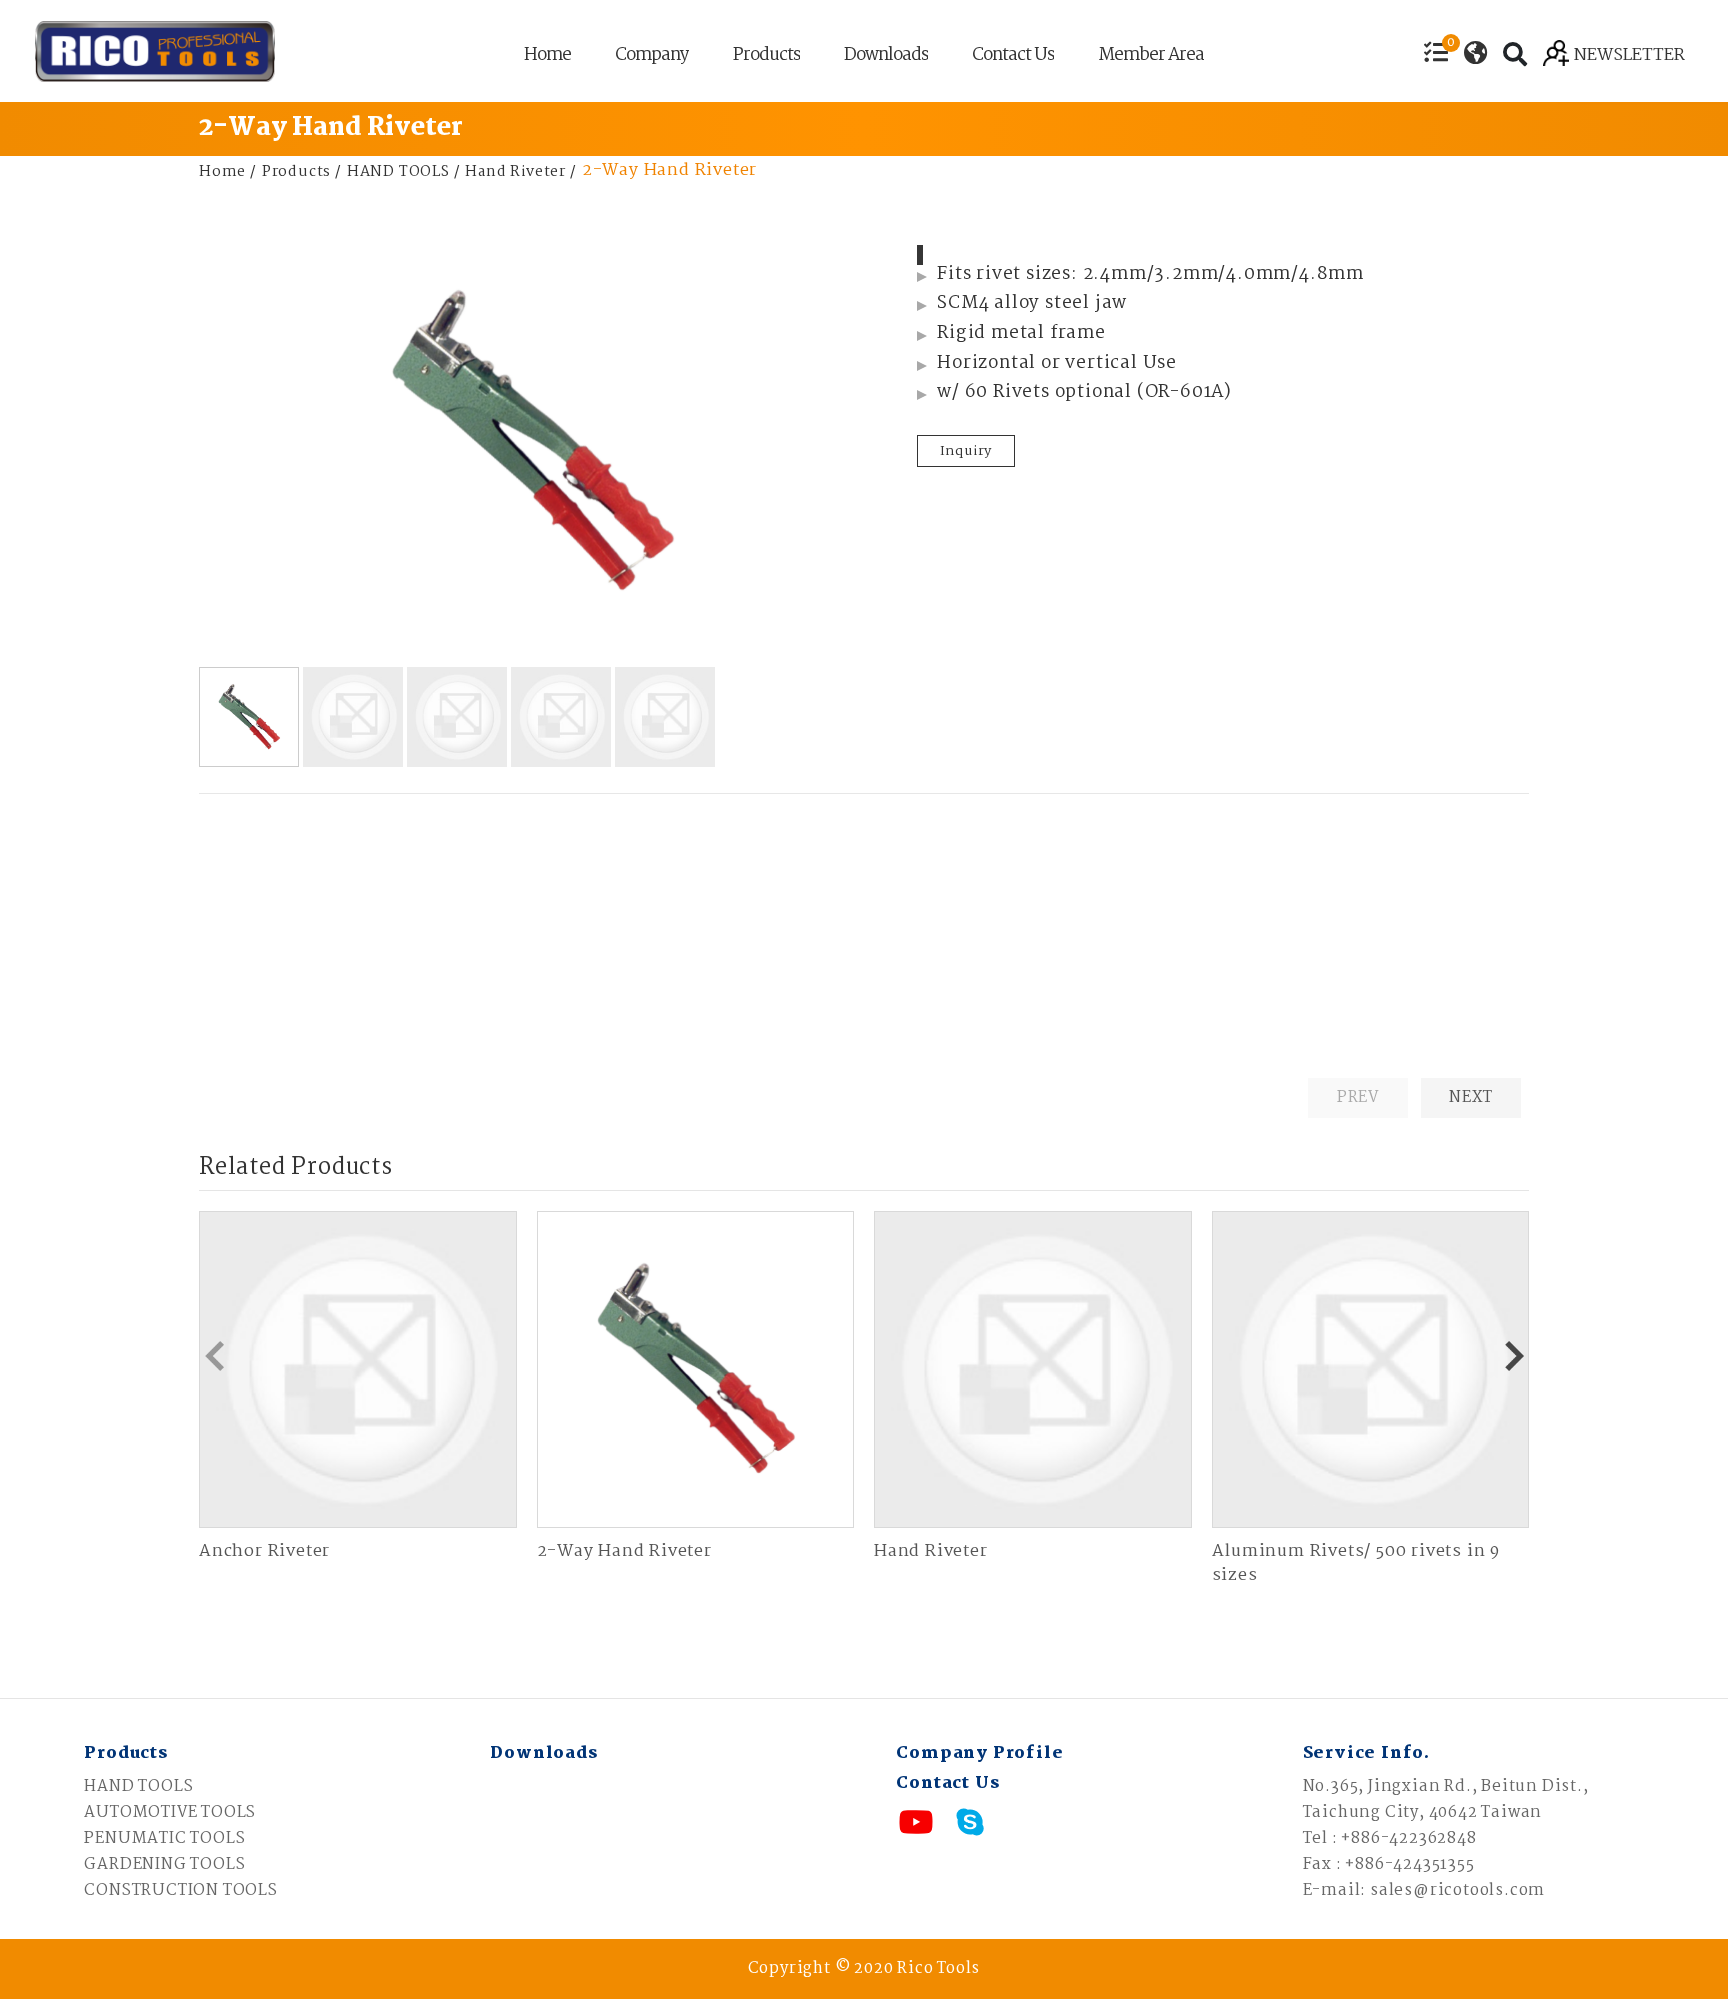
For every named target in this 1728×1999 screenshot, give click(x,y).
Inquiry (966, 451)
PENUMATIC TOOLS (164, 1838)
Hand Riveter (515, 172)
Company (652, 57)
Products (766, 57)
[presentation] (214, 1356)
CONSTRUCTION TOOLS (180, 1890)
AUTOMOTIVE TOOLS (170, 1812)
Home (547, 57)
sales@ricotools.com (1457, 1890)
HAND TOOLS (398, 172)
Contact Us (1013, 57)
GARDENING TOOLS (164, 1864)
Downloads (886, 57)
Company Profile (979, 1753)
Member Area (1151, 57)
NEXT (1470, 1097)
